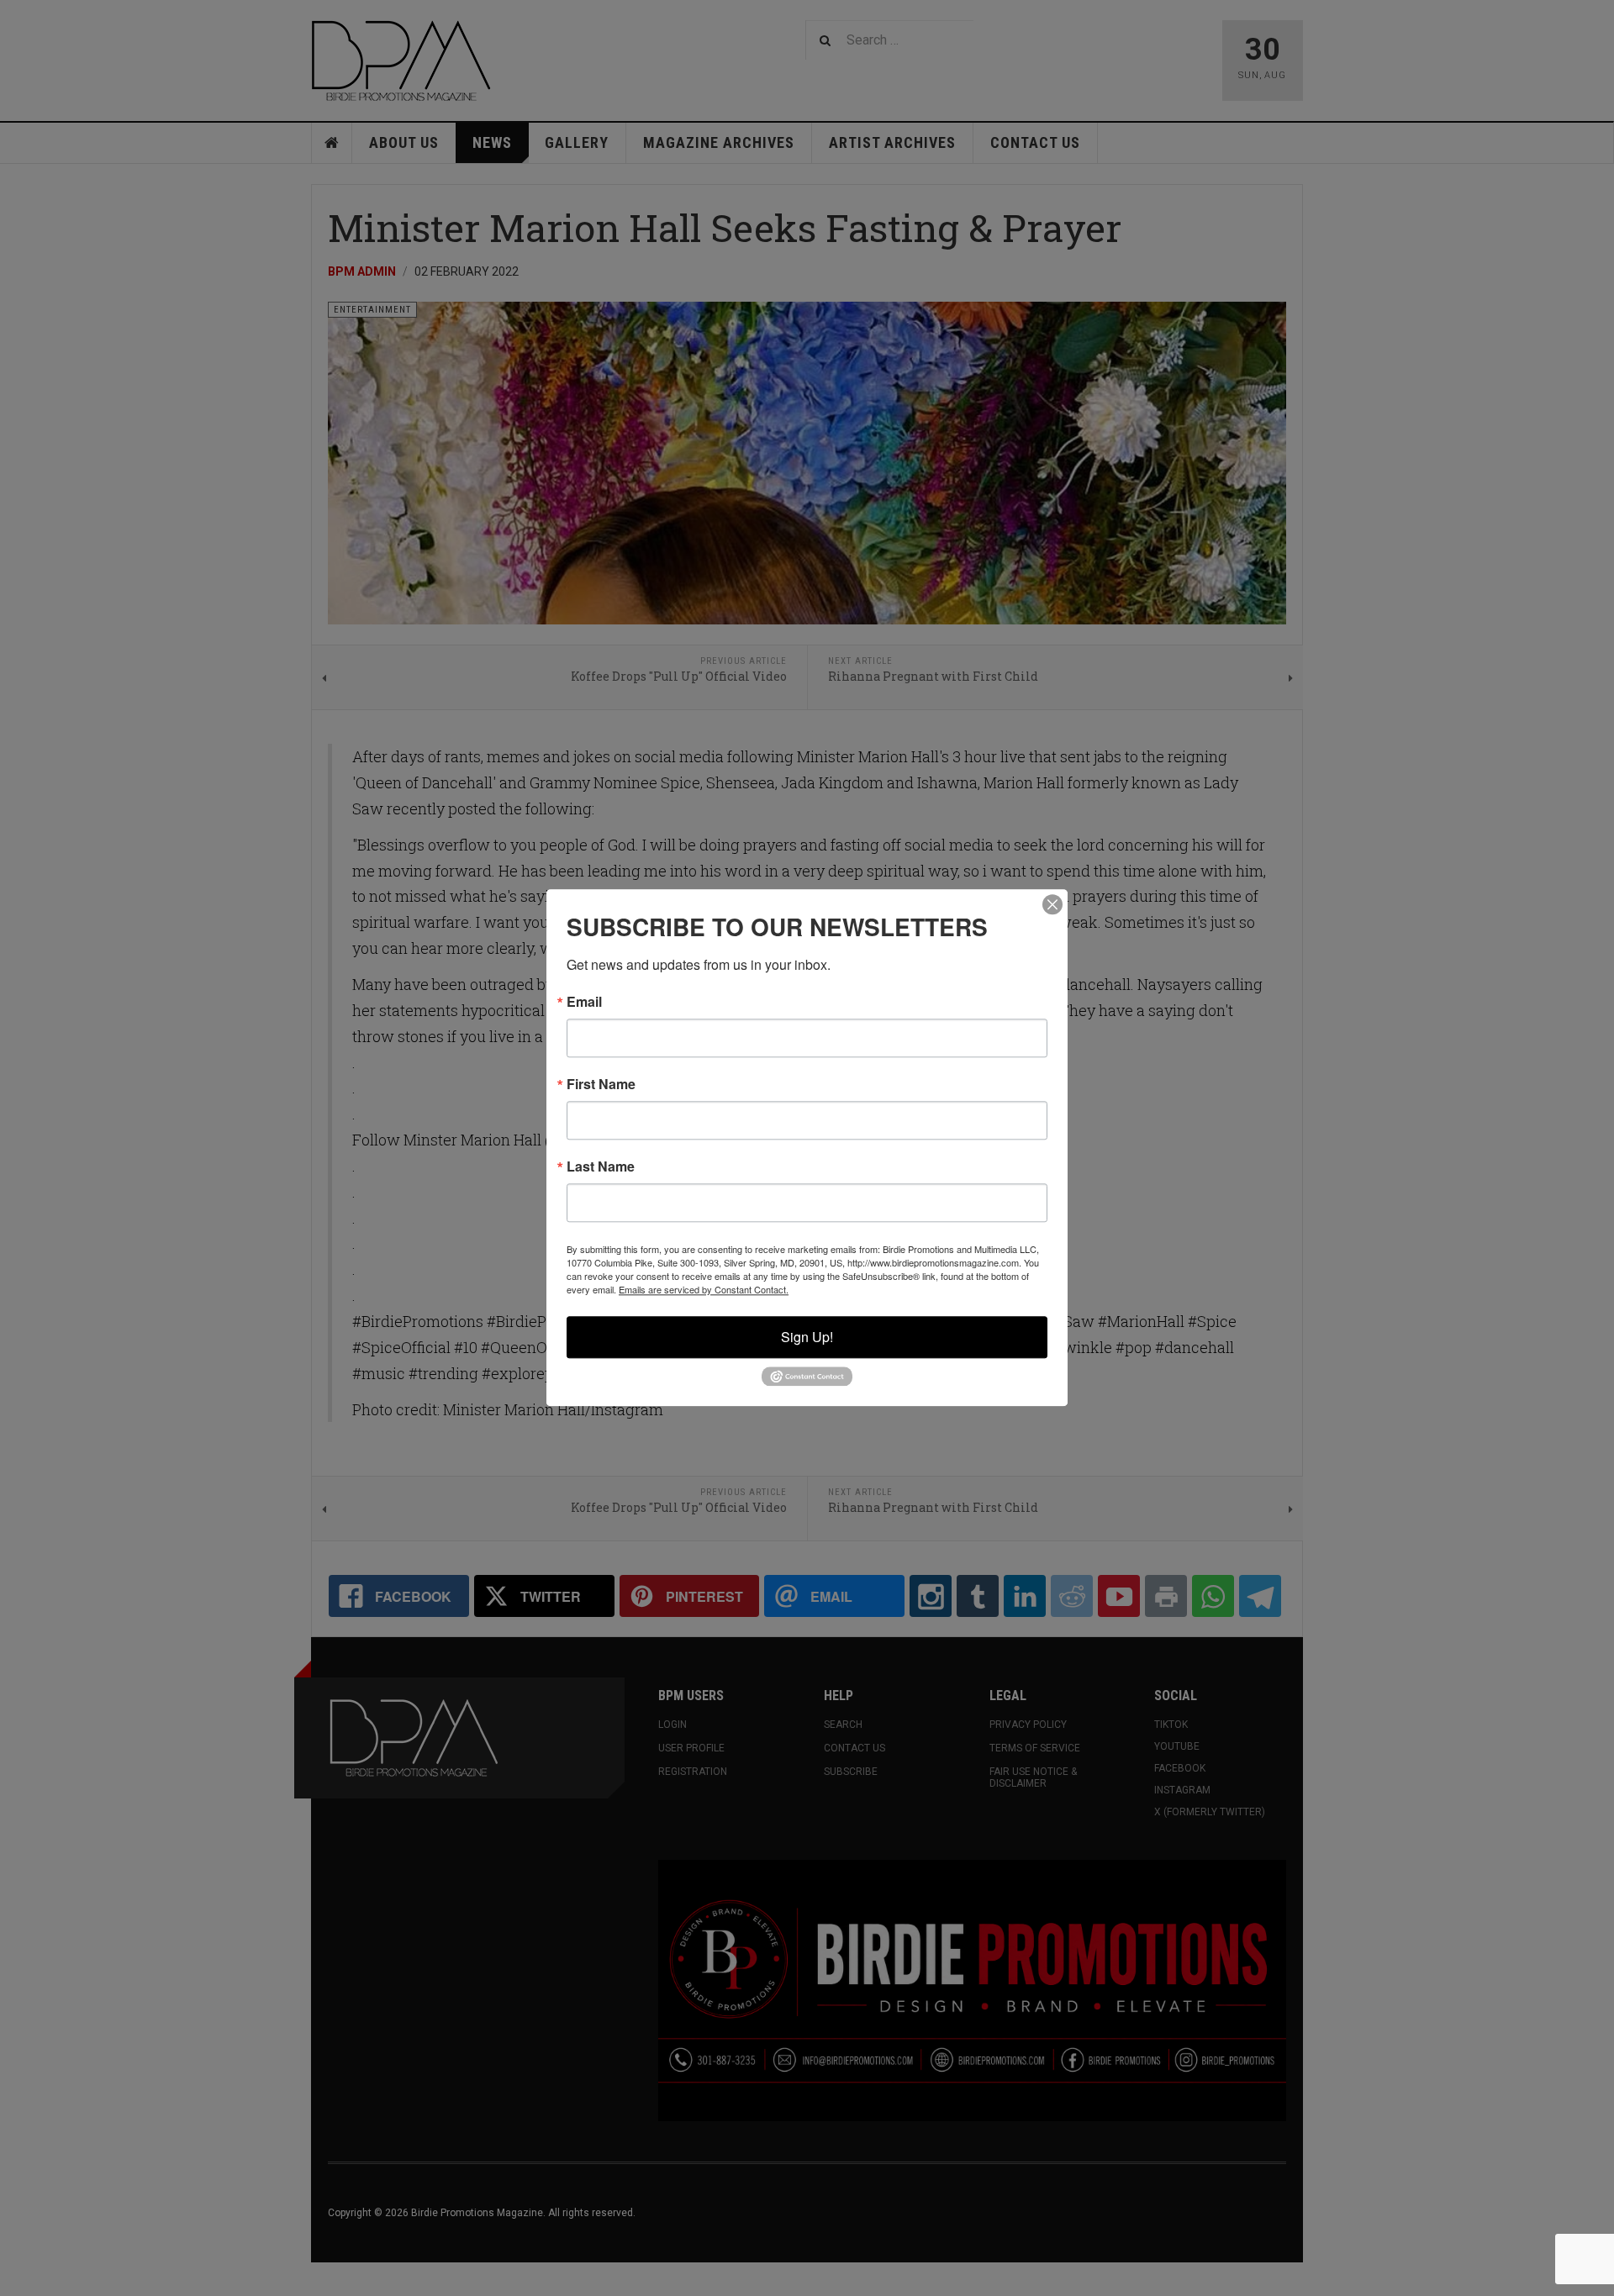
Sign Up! (807, 1337)
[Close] (1052, 904)
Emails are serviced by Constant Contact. (704, 1289)
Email (584, 1002)
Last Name (601, 1166)
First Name (601, 1084)
